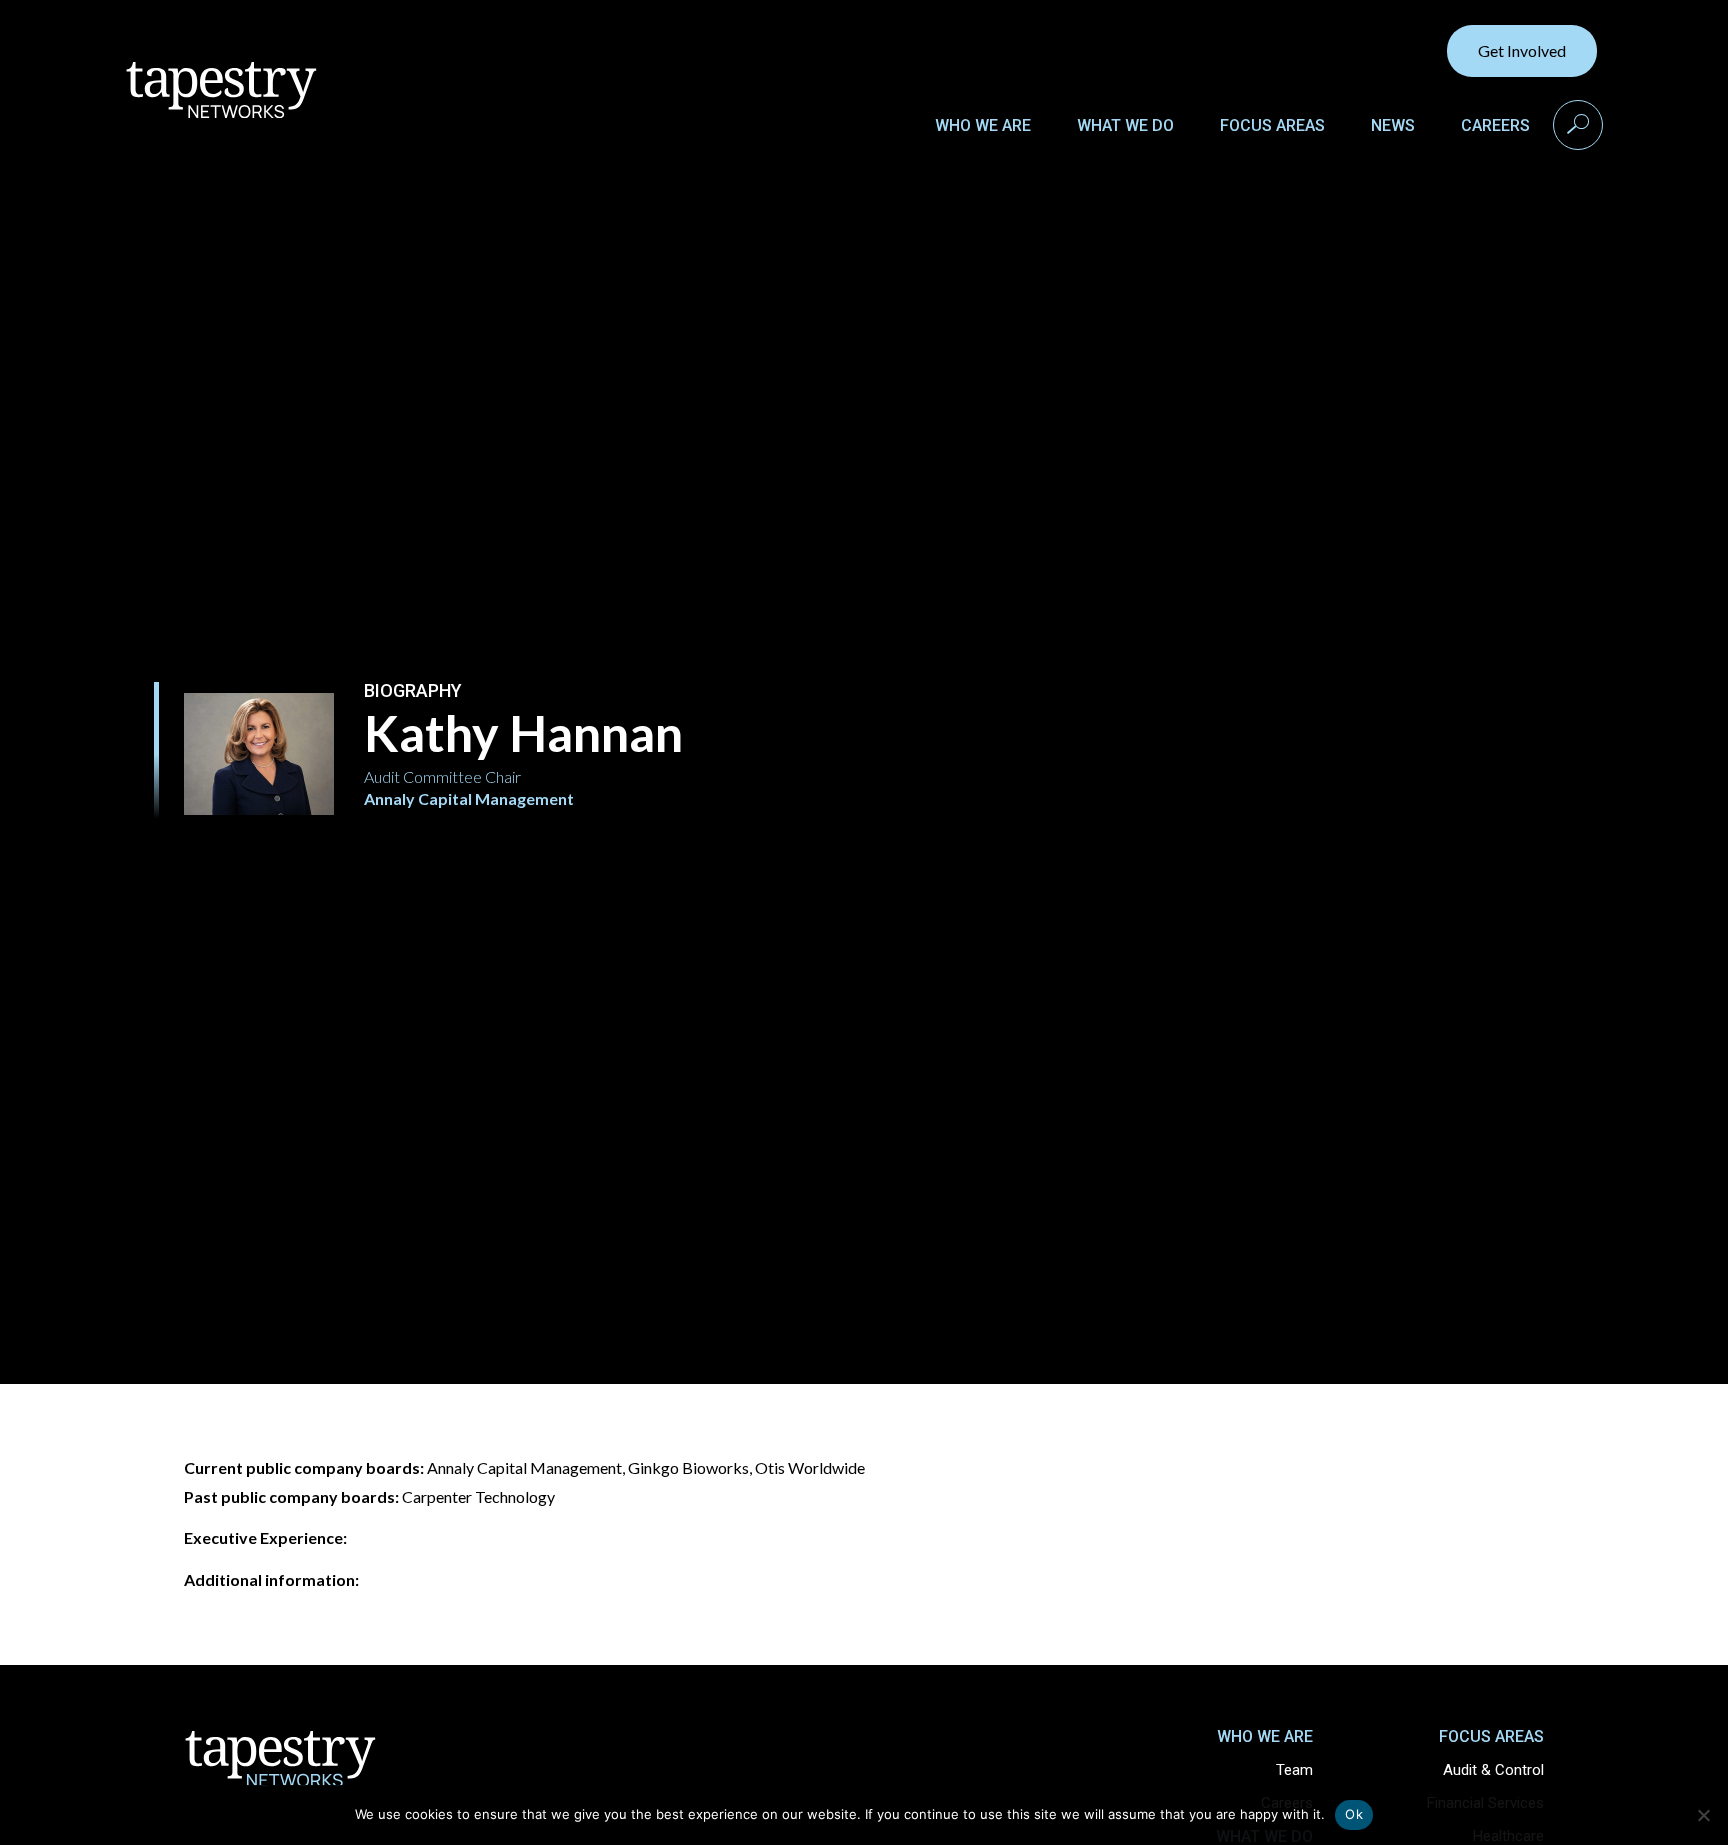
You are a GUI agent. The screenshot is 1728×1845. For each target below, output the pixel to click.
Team (1294, 1770)
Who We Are (983, 125)
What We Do (1125, 125)
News (1393, 125)
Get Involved (1522, 50)
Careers (1495, 125)
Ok (1354, 1814)
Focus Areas (1272, 125)
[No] (1703, 1815)
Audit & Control (1493, 1770)
